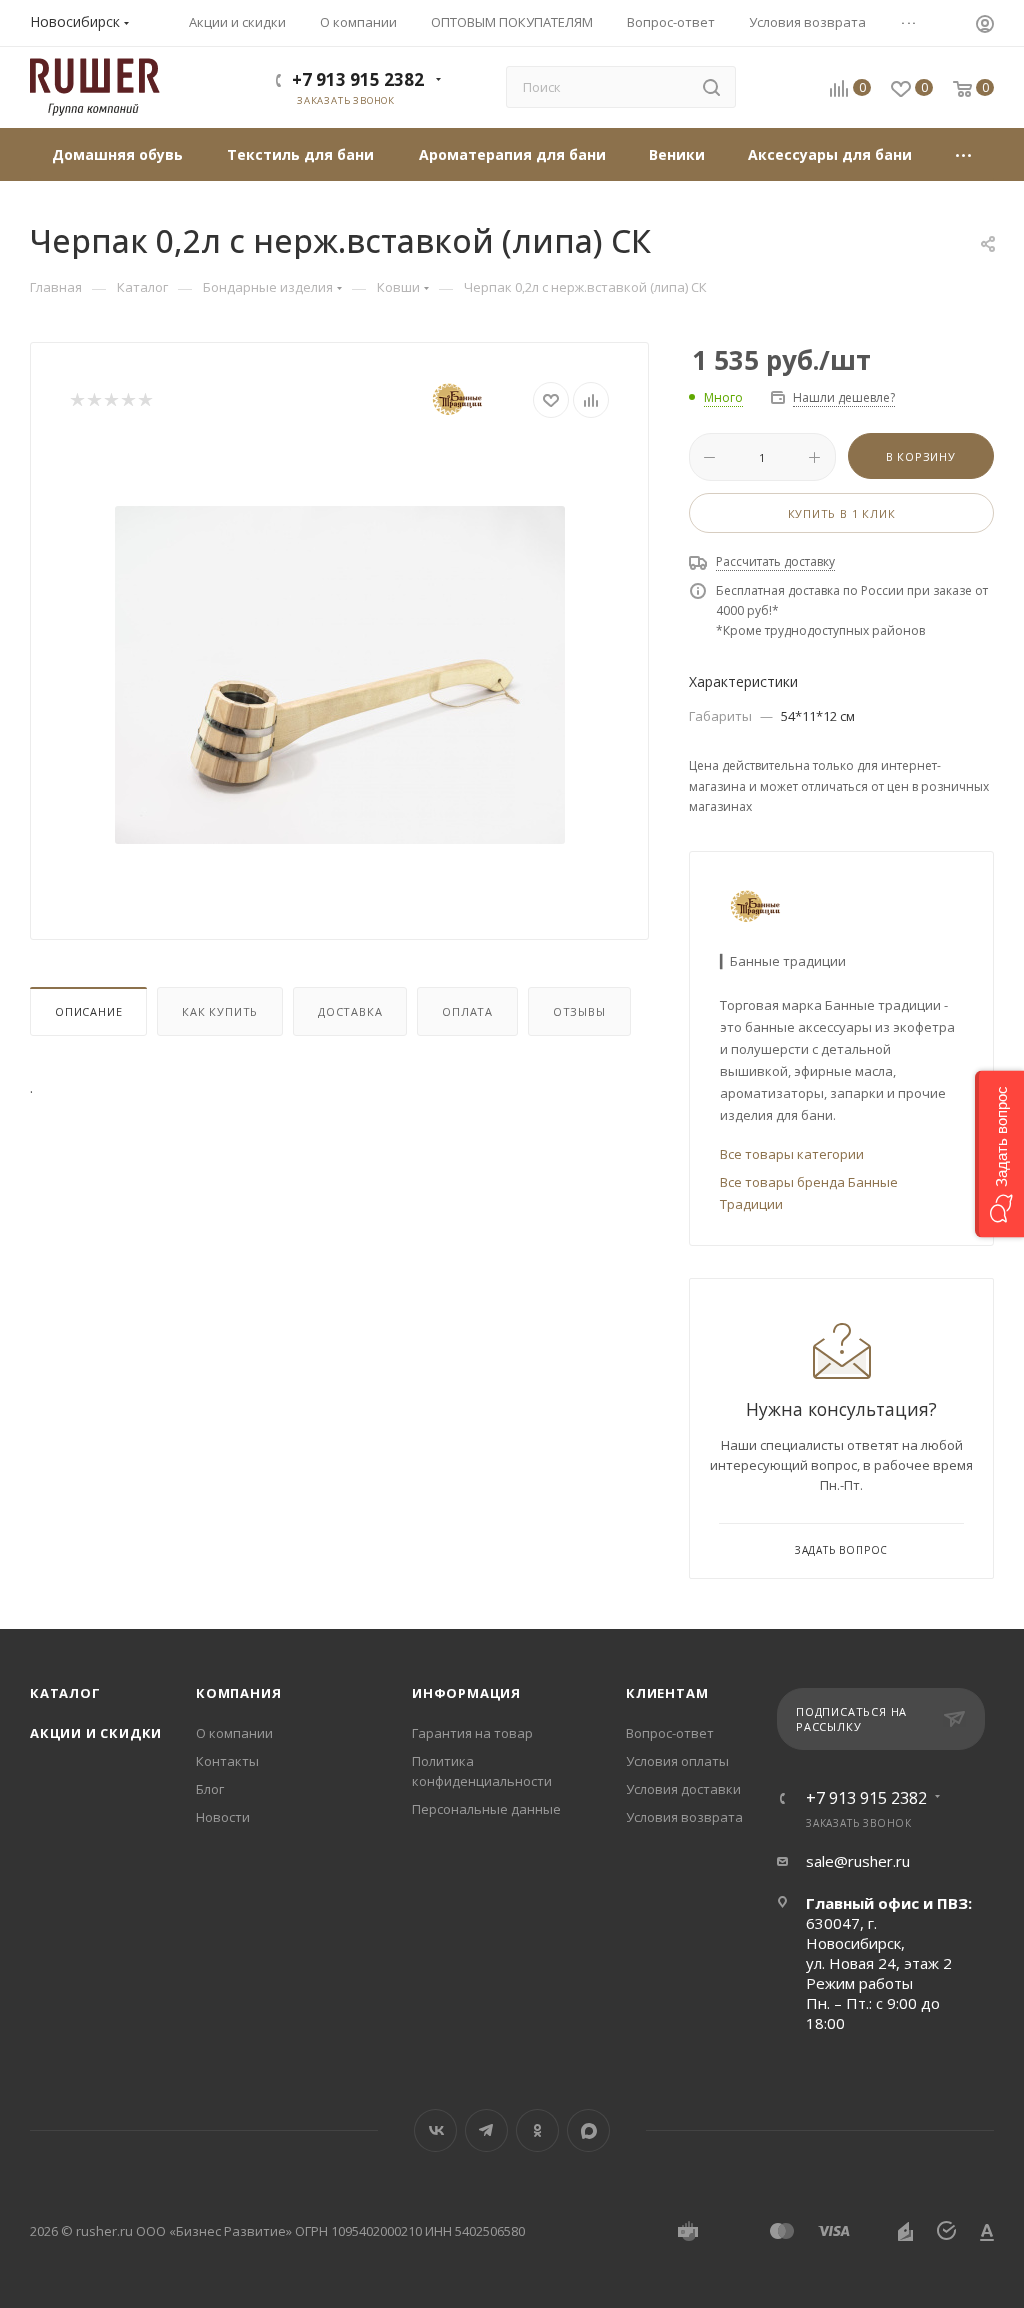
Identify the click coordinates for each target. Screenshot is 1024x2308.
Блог (210, 1789)
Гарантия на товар (472, 1733)
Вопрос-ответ (670, 1733)
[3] (110, 400)
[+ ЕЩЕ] (964, 154)
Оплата (467, 1011)
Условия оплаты (677, 1761)
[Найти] (711, 87)
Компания (238, 1693)
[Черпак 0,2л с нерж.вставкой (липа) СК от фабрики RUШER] (340, 675)
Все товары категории (792, 1154)
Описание (88, 1011)
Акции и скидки (96, 1733)
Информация (466, 1693)
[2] (93, 400)
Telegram (486, 2130)
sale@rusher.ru (858, 1861)
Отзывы (579, 1011)
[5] (144, 400)
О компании (234, 1733)
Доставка (350, 1011)
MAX (588, 2130)
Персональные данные (486, 1809)
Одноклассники (537, 2130)
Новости (223, 1817)
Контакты (227, 1761)
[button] (999, 1154)
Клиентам (667, 1693)
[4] (127, 400)
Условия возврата (684, 1817)
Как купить (220, 1011)
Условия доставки (683, 1789)
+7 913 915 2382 (358, 79)
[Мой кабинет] (985, 26)
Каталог (65, 1693)
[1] (76, 400)
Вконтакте (435, 2130)
